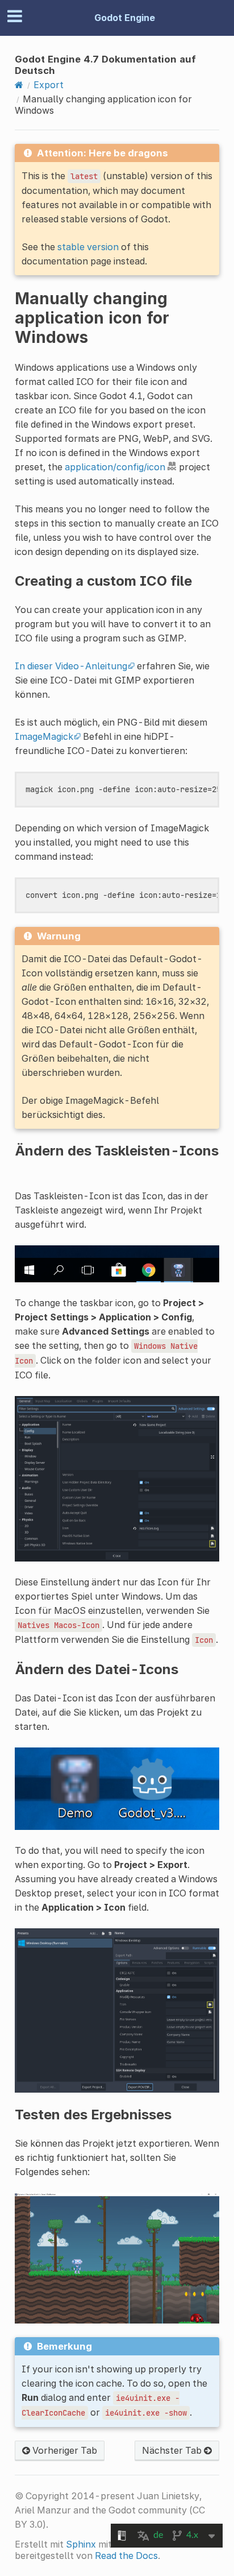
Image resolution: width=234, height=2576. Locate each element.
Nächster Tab (173, 2450)
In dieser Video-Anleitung (71, 666)
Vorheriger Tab (64, 2450)
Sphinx (81, 2544)
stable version (88, 247)
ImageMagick (44, 736)
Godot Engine (125, 18)
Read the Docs (126, 2556)
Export (49, 85)
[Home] (19, 85)
